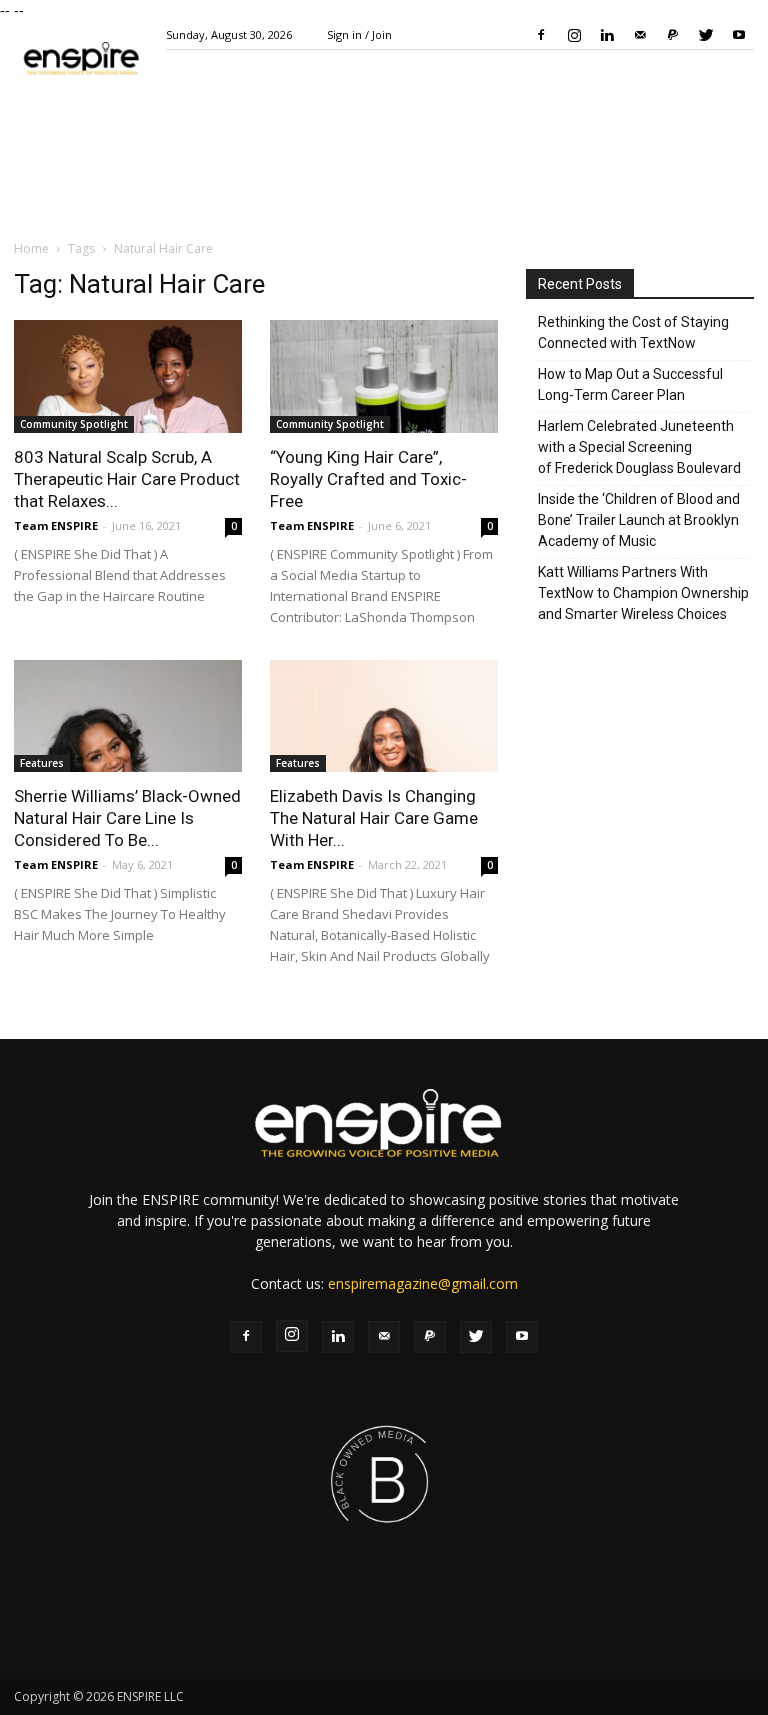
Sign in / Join (359, 34)
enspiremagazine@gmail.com (423, 1283)
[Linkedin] (607, 35)
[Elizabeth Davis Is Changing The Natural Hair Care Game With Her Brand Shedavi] (384, 716)
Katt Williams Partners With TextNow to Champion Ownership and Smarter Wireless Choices (643, 593)
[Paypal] (673, 35)
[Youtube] (739, 35)
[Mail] (640, 35)
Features (42, 763)
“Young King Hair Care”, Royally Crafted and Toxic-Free (368, 479)
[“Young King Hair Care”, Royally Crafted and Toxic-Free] (384, 376)
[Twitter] (706, 35)
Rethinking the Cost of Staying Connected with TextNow (633, 332)
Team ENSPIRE (56, 525)
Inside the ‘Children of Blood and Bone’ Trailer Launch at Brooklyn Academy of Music (639, 520)
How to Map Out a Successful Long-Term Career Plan (630, 384)
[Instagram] (574, 35)
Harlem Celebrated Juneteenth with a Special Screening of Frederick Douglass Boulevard (639, 447)
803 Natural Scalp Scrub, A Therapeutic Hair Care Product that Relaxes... (127, 479)
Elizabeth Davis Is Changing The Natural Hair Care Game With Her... (374, 818)
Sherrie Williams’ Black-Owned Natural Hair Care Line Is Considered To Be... (127, 818)
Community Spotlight (74, 424)
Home (31, 248)
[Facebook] (541, 35)
